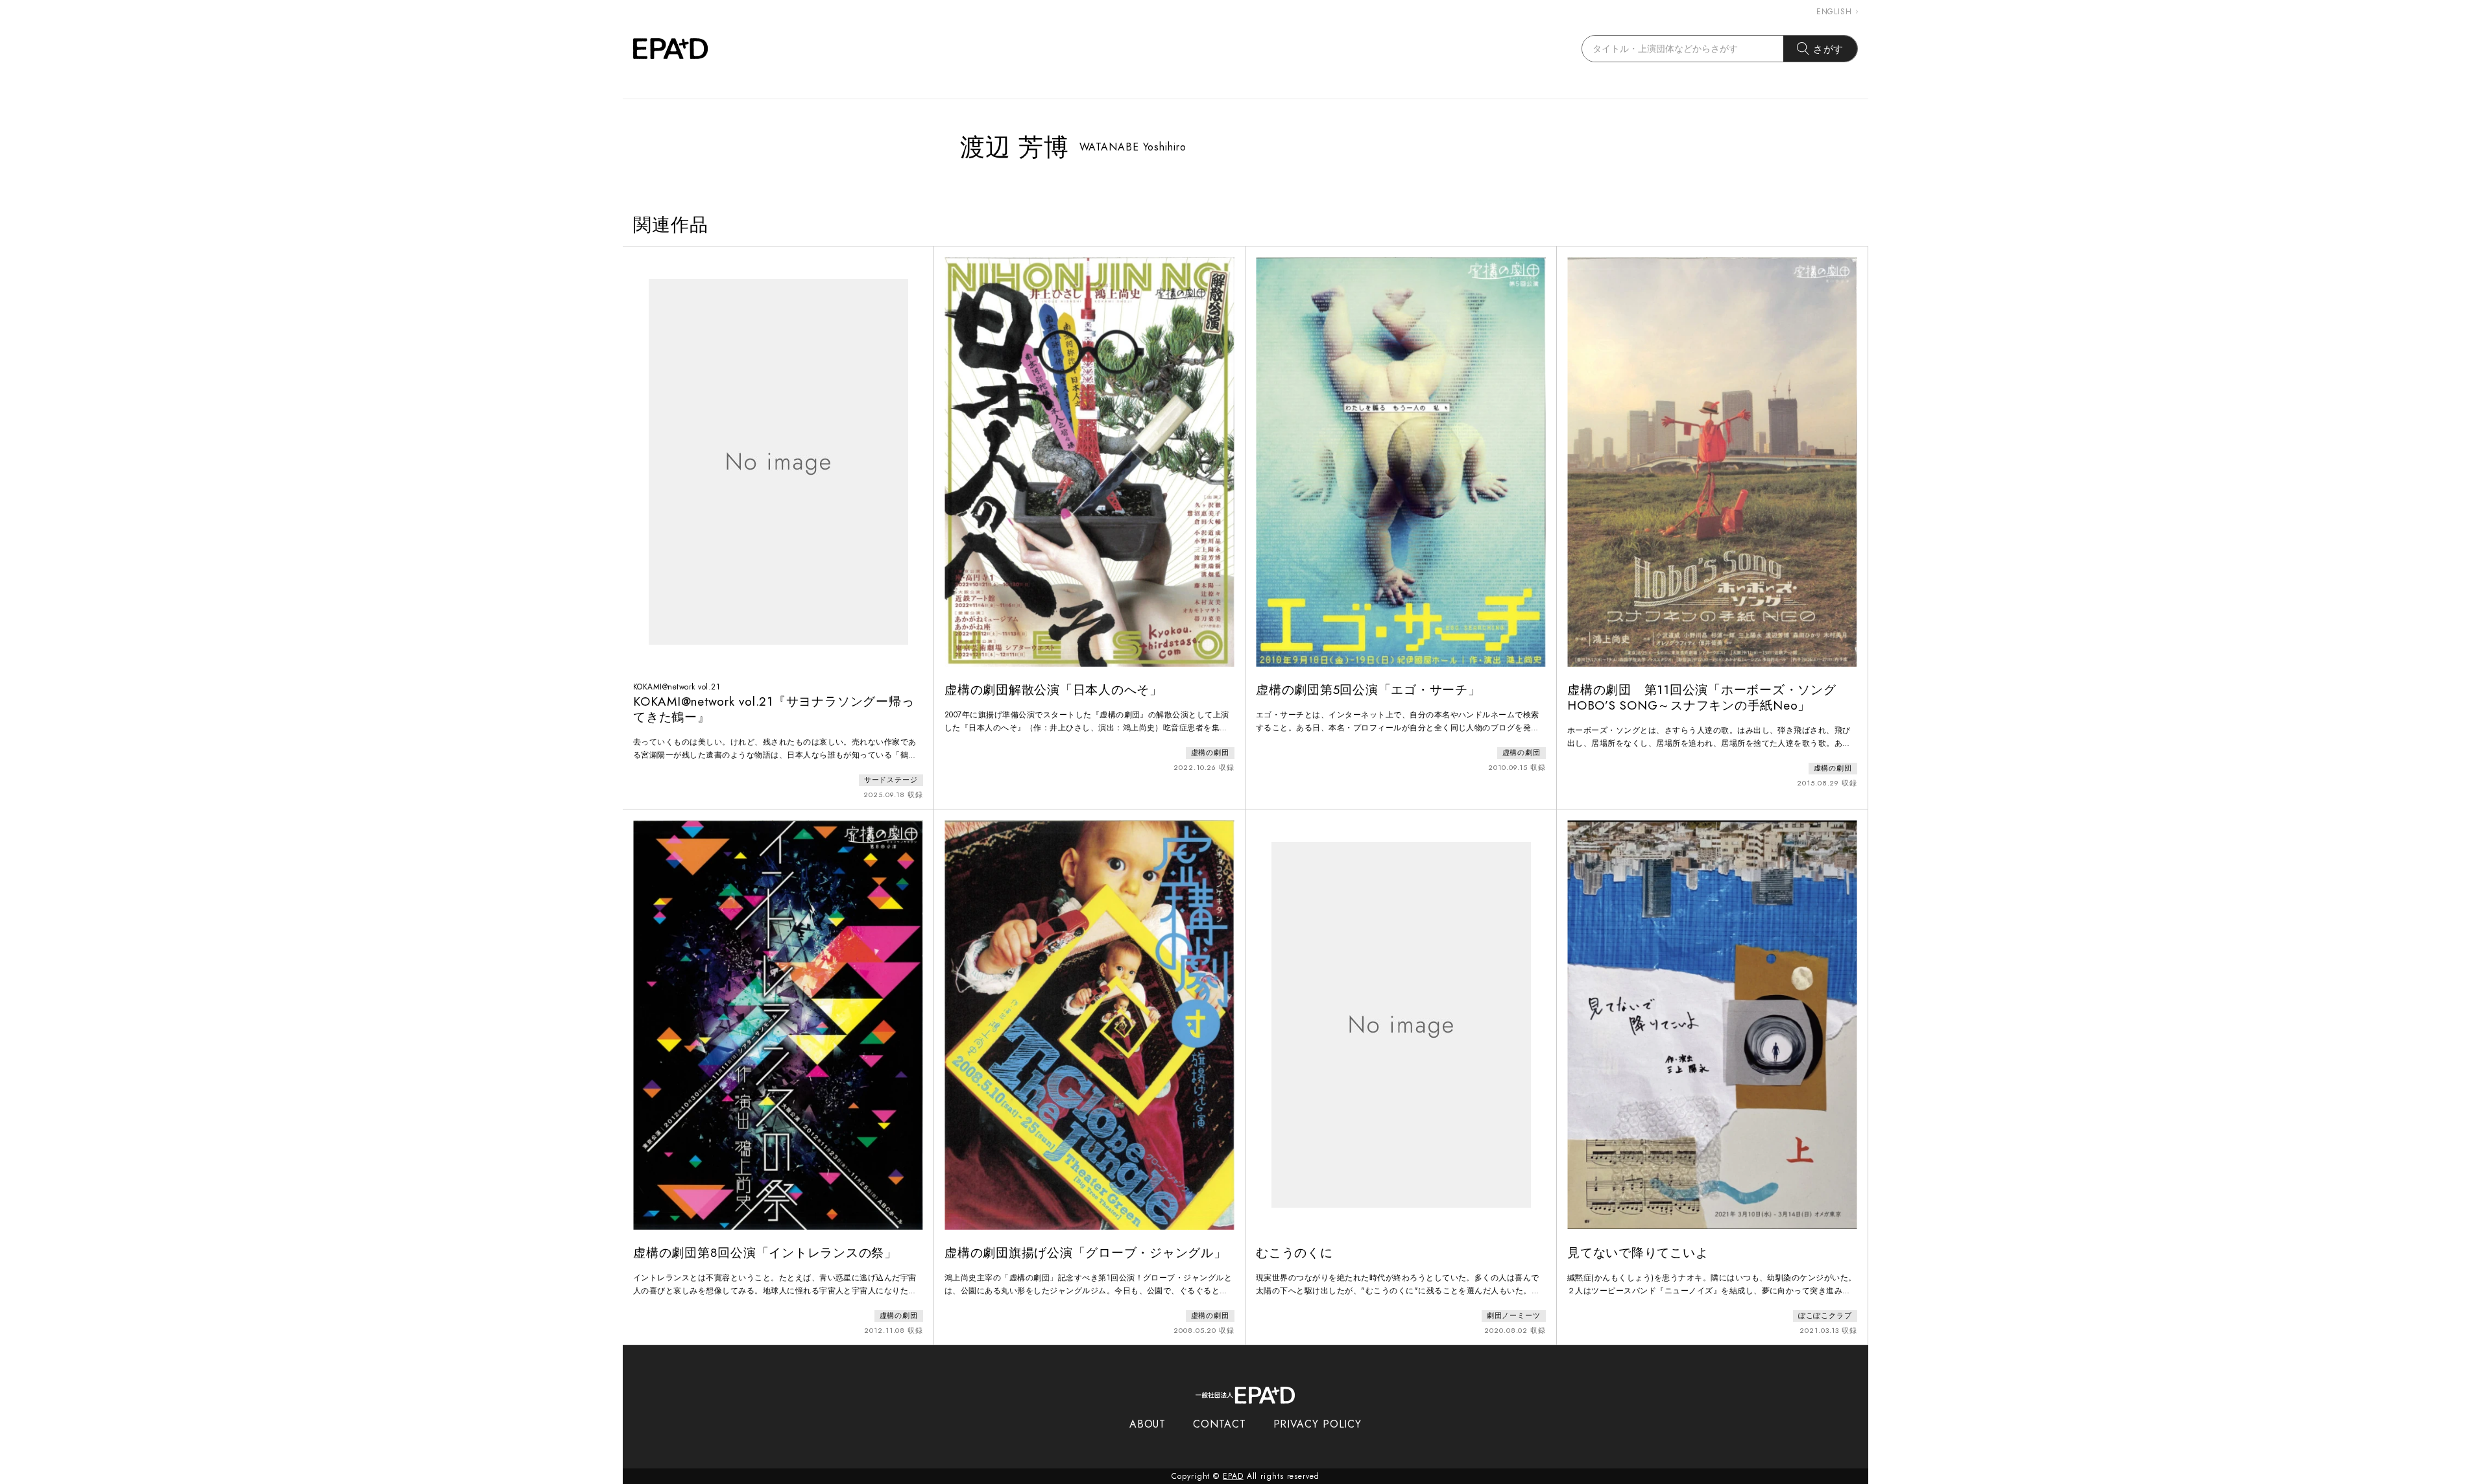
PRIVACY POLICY (1318, 1424)
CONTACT (1219, 1424)
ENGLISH (1834, 12)
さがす (1829, 49)
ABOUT (1148, 1424)
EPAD (1233, 1476)
